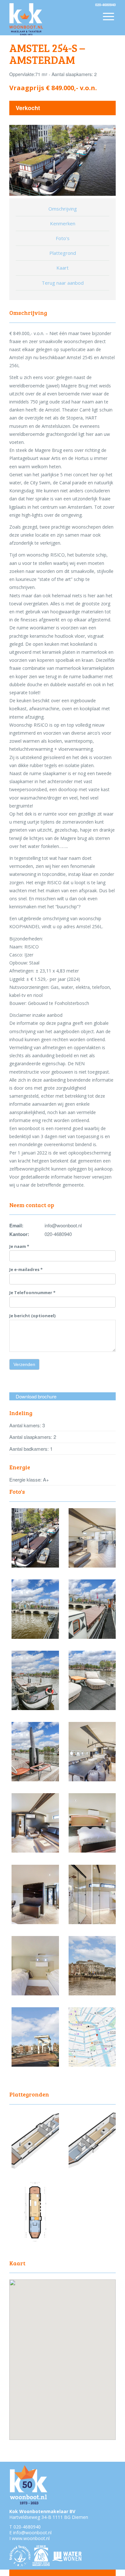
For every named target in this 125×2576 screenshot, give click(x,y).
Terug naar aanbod (63, 283)
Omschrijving (63, 209)
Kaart (63, 268)
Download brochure (36, 1396)
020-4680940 (27, 2527)
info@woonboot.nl (32, 2533)
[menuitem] (108, 21)
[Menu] (108, 16)
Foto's (63, 238)
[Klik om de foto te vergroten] (35, 1566)
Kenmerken (63, 223)
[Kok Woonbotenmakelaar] (52, 19)
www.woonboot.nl (31, 2538)
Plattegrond (63, 253)
